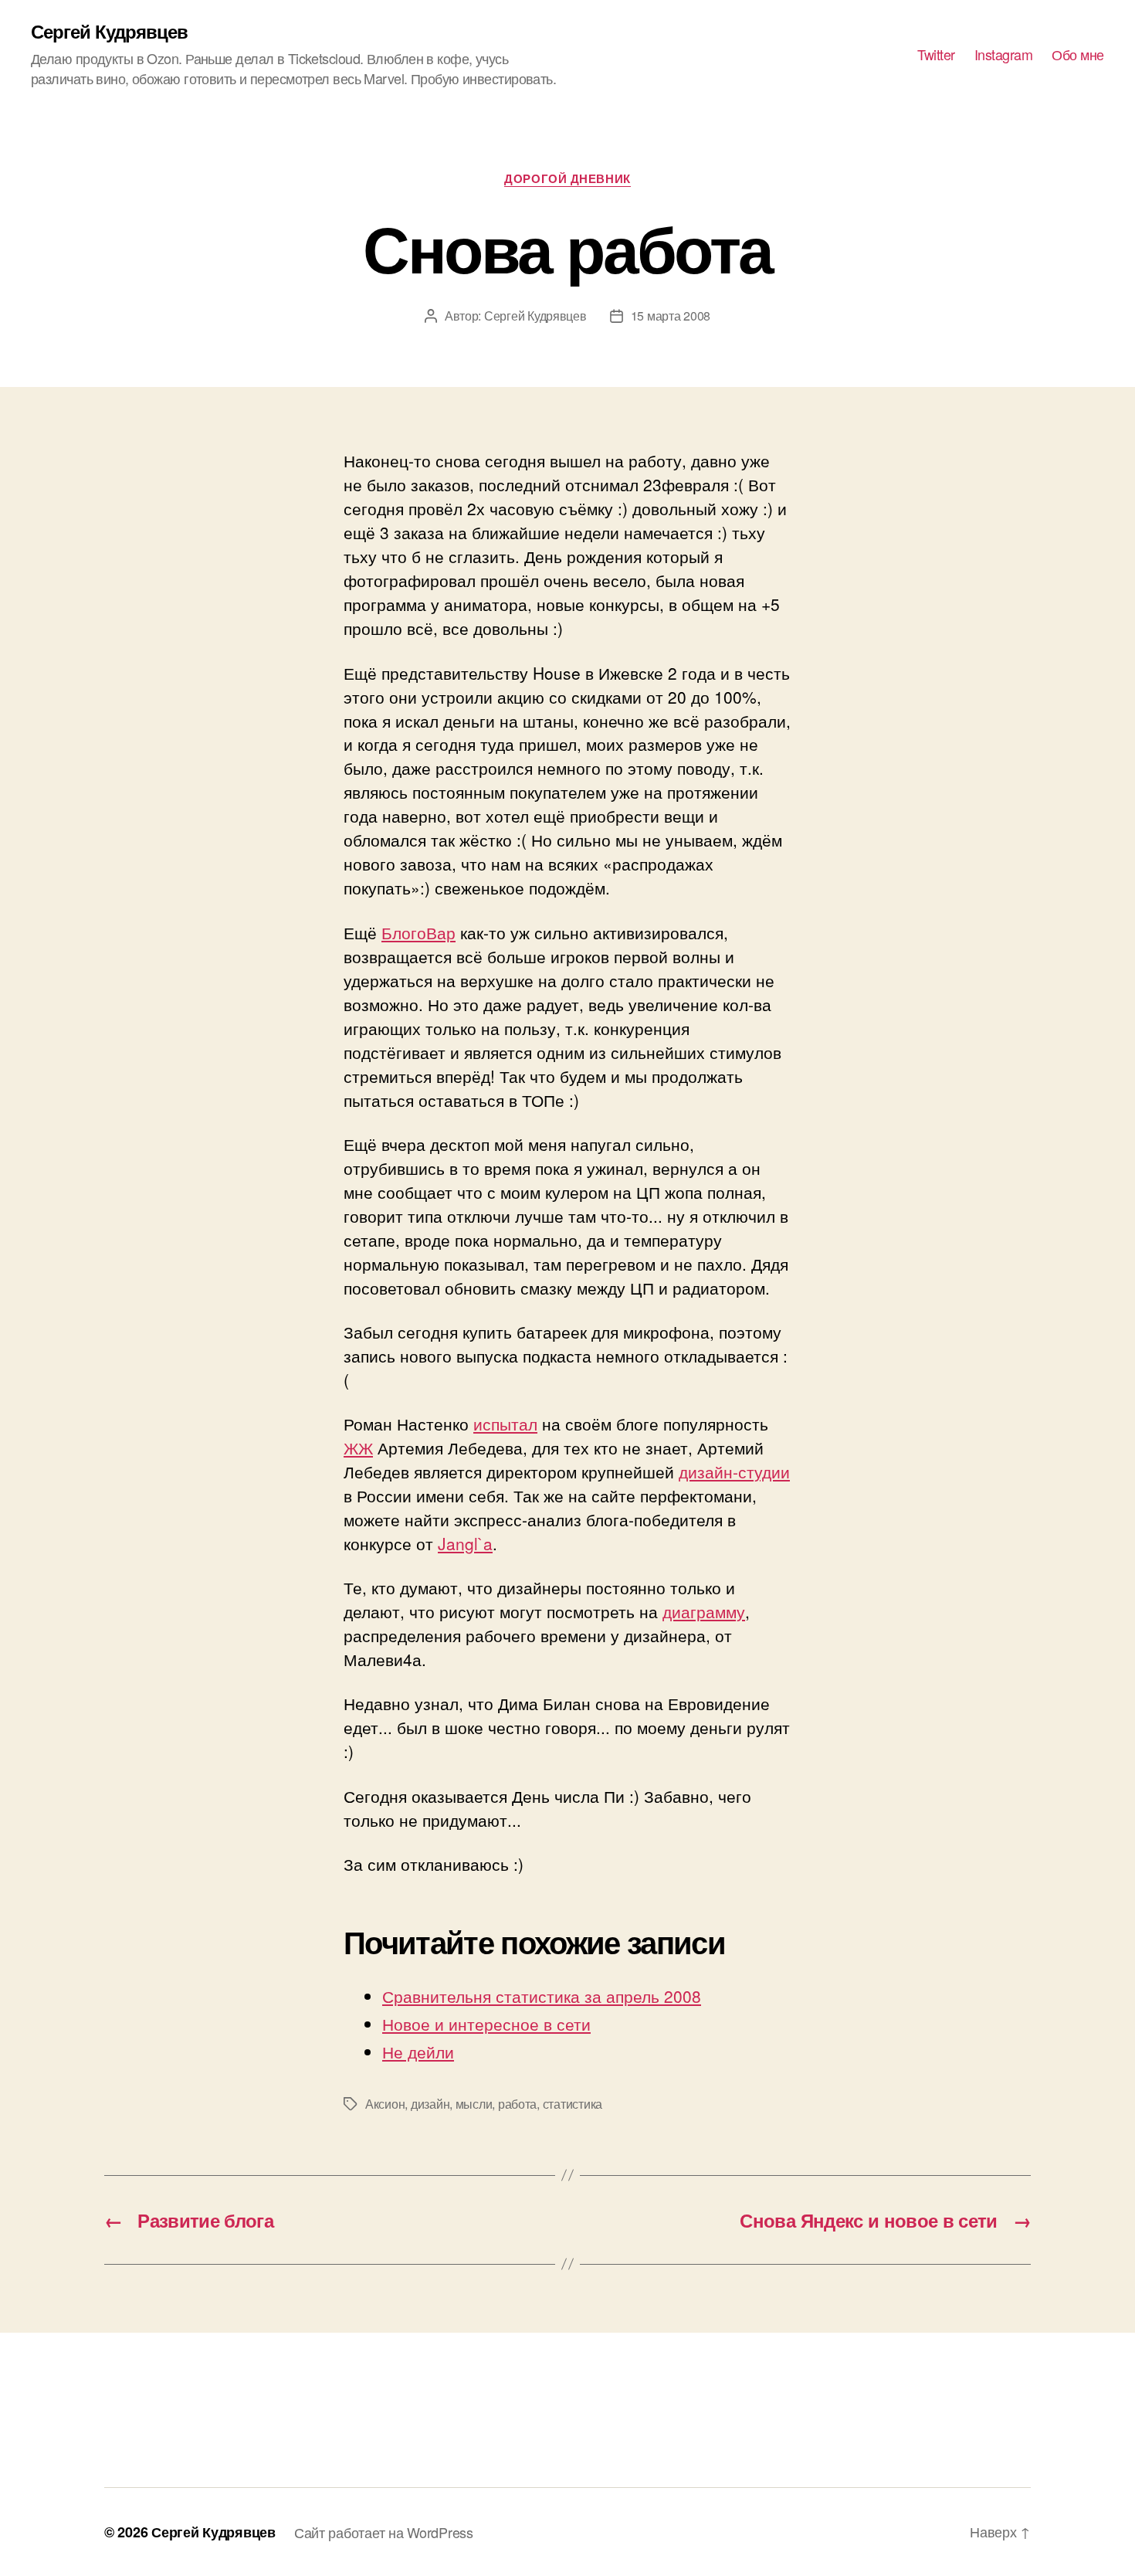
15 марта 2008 (671, 316)
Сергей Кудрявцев (109, 31)
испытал (505, 1424)
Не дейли (418, 2052)
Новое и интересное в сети (486, 2024)
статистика (573, 2104)
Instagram (1004, 55)
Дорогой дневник (567, 179)
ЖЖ (358, 1448)
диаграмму (704, 1611)
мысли (474, 2104)
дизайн (430, 2104)
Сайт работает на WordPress (384, 2532)
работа (517, 2104)
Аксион (385, 2104)
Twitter (936, 55)
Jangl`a (465, 1543)
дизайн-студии (734, 1471)
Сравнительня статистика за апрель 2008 (542, 1996)
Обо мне (1078, 55)
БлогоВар (418, 932)
